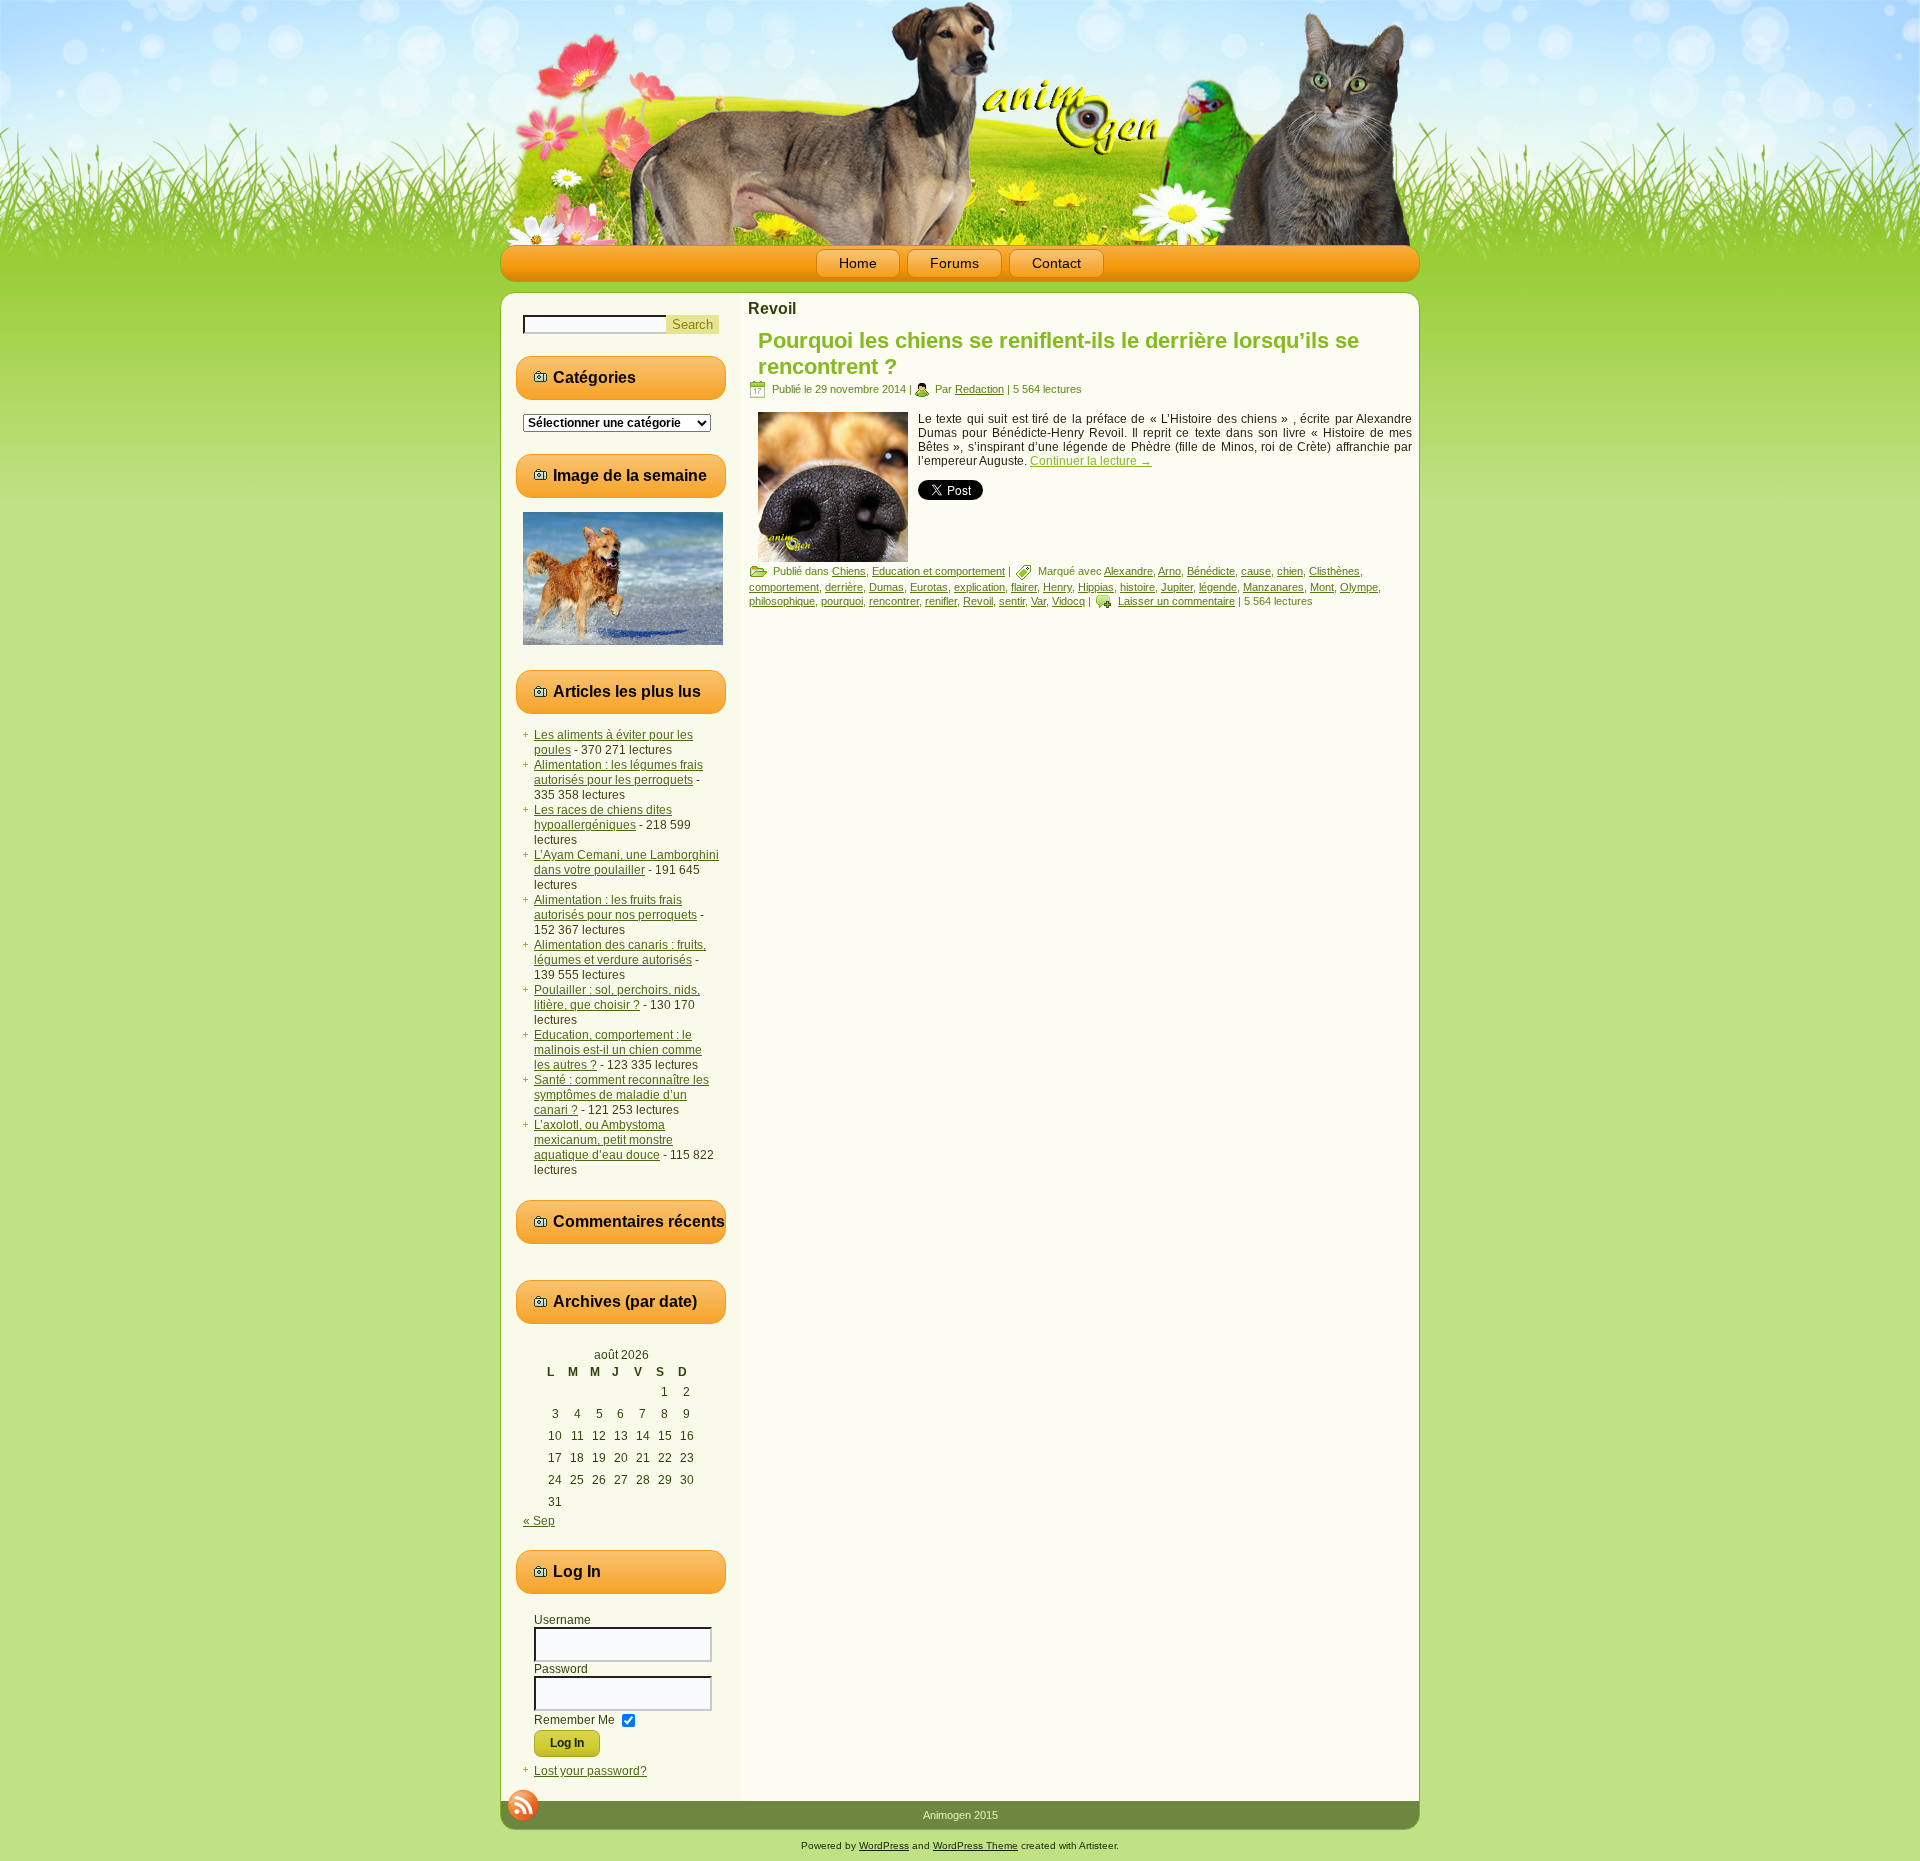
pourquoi (842, 601)
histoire (1137, 587)
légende (1218, 587)
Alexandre (1128, 571)
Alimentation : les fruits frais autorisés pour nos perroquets (615, 907)
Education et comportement (938, 571)
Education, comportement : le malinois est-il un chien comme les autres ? (618, 1050)
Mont (1322, 587)
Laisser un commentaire (1176, 601)
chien (1290, 571)
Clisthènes (1334, 571)
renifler (941, 601)
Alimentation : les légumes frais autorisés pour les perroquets (618, 772)
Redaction (979, 389)
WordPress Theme (975, 1845)
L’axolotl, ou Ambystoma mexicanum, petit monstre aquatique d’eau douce (603, 1140)
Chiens (849, 571)
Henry (1057, 587)
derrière (844, 587)
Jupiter (1177, 587)
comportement (784, 587)
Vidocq (1068, 601)
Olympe (1359, 587)
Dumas (886, 587)
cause (1256, 571)
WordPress (884, 1845)
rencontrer (894, 601)
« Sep (539, 1521)
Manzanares (1273, 587)
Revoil (978, 601)
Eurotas (929, 587)
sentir (1012, 601)
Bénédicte (1211, 571)
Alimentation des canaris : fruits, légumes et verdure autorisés (620, 952)
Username (562, 1620)
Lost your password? (590, 1771)
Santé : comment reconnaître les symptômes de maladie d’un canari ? (621, 1095)
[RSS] (523, 1805)
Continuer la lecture (1091, 461)
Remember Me (574, 1719)
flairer (1024, 587)
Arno (1169, 571)
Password (561, 1669)
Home (858, 263)
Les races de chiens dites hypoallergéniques (603, 817)
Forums (954, 263)
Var (1038, 601)
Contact (1056, 263)
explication (979, 587)
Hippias (1096, 587)
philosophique (782, 601)
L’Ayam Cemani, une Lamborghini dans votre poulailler (626, 862)
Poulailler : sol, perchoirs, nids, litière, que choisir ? (617, 997)
